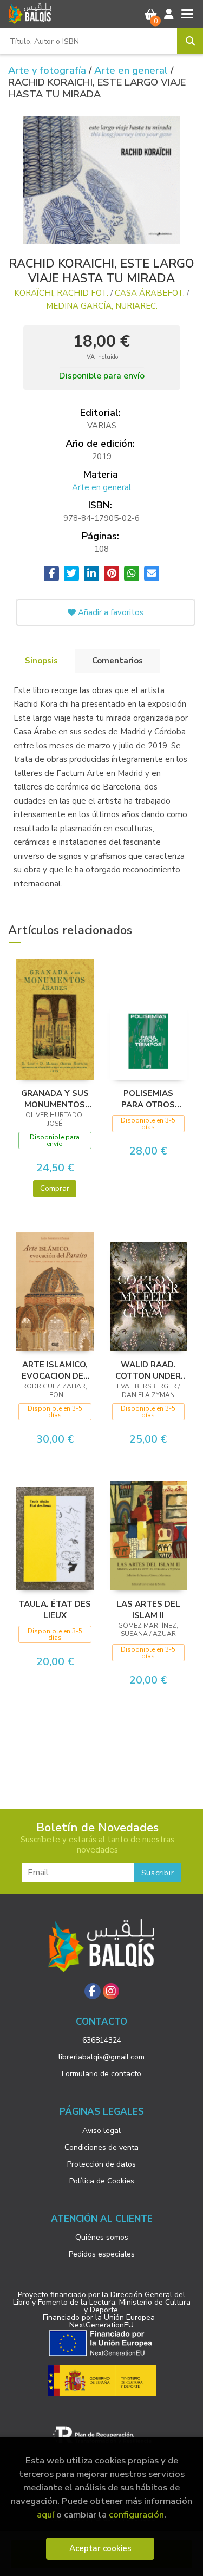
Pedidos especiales (102, 2254)
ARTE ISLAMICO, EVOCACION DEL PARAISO (55, 1370)
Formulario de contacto (101, 2074)
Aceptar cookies (100, 2548)
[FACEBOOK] (93, 1991)
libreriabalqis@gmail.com (101, 2057)
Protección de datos (101, 2164)
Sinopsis (41, 661)
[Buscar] (190, 41)
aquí (45, 2515)
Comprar (55, 1188)
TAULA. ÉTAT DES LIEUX (55, 1609)
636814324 (102, 2040)
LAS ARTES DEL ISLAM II (148, 1609)
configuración (136, 2515)
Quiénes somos (102, 2237)
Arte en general (132, 70)
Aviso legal (101, 2131)
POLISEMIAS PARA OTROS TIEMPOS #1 (148, 1099)
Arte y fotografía (48, 70)
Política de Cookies (102, 2181)
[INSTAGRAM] (111, 1991)
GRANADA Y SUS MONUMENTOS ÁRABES (55, 1099)
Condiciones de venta (101, 2147)
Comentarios (117, 661)
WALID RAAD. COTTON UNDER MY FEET (148, 1370)
